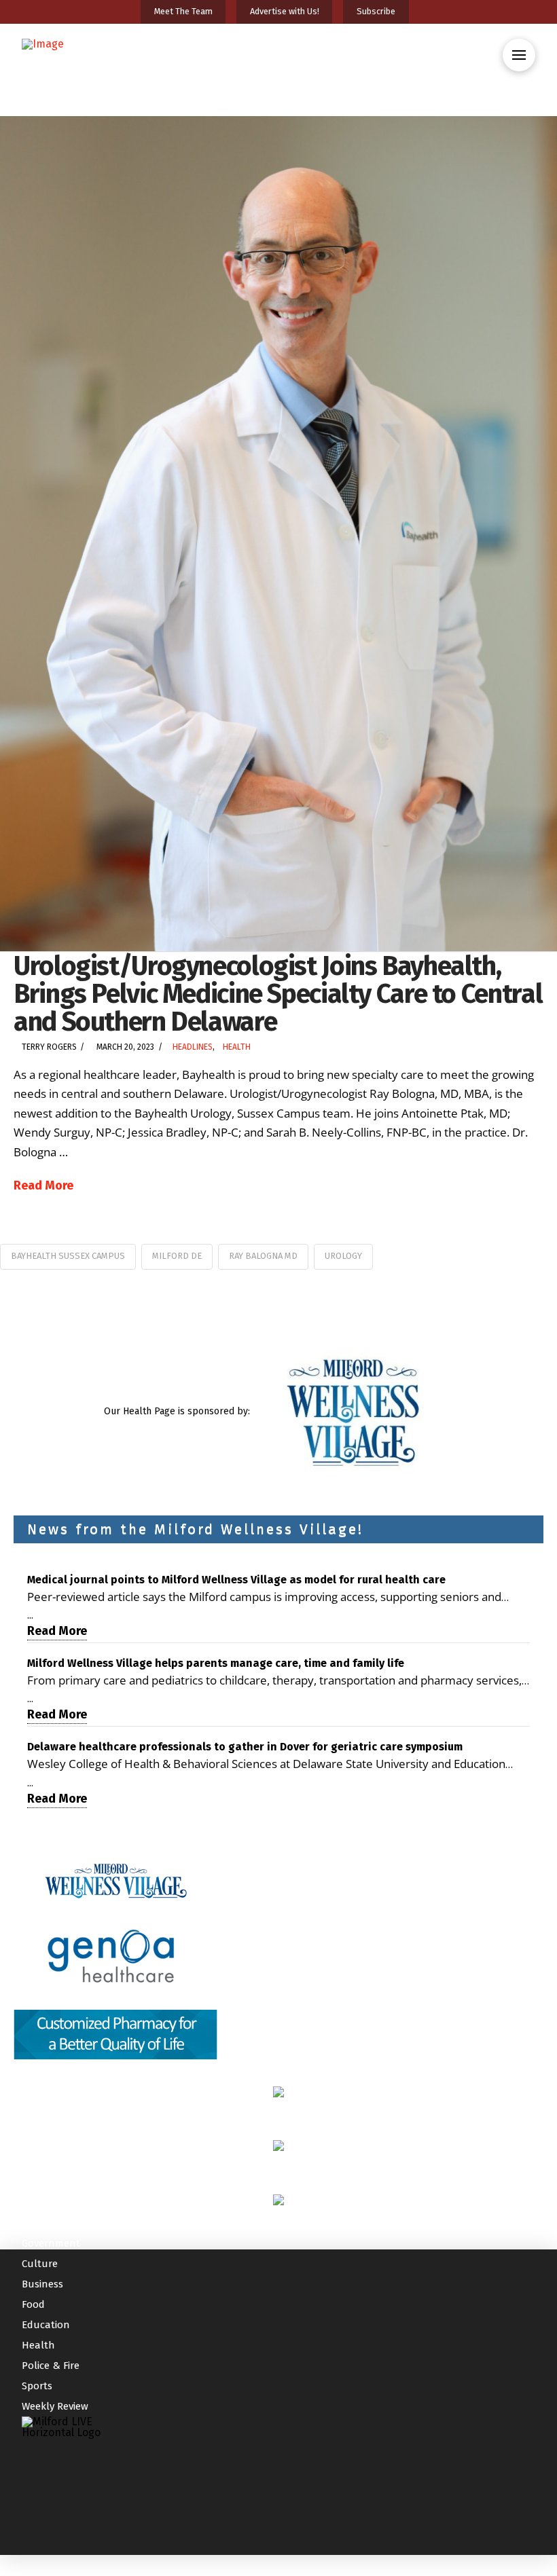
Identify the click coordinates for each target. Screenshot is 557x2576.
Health (237, 1047)
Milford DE (177, 1256)
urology (343, 1256)
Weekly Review (55, 2406)
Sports (37, 2386)
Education (46, 2325)
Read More (43, 1185)
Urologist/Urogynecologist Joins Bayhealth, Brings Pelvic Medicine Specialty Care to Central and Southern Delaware (278, 994)
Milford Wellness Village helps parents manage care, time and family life (216, 1663)
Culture (40, 2264)
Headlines (193, 1047)
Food (33, 2304)
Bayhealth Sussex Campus (68, 1256)
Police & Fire (51, 2366)
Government (51, 2243)
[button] (519, 55)
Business (42, 2284)
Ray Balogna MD (263, 1256)
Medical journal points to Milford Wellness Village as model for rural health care (236, 1580)
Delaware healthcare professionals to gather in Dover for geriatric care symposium (245, 1747)
